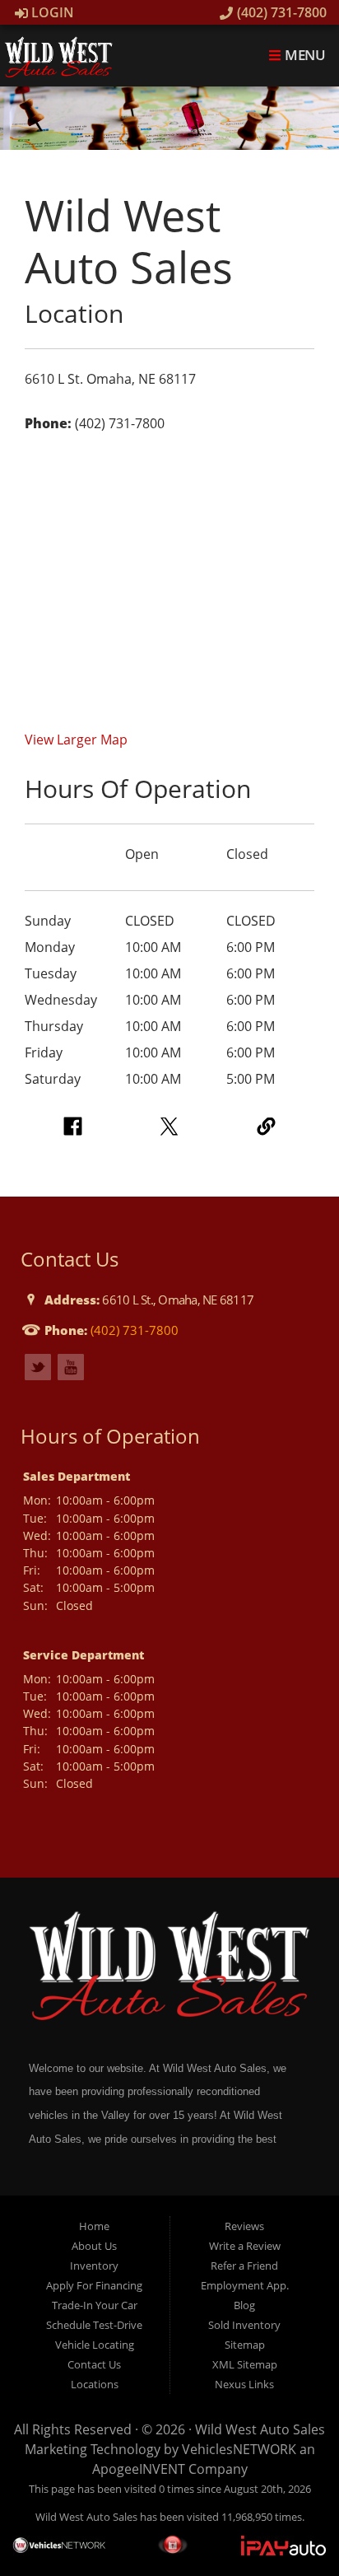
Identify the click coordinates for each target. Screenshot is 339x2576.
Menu (304, 55)
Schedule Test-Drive (94, 2325)
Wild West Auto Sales (260, 2429)
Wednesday (61, 1000)
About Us (94, 2246)
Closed (247, 854)
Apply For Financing (94, 2285)
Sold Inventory (244, 2325)
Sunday (48, 921)
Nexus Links (244, 2384)
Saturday (53, 1079)
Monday (50, 947)
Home (94, 2226)
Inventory (94, 2266)
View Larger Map (76, 740)
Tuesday (51, 973)
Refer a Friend (244, 2266)
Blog (244, 2305)
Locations (95, 2384)
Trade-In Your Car (95, 2305)
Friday (44, 1052)
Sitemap (245, 2345)
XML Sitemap (245, 2364)
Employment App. (245, 2285)
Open (142, 854)
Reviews (244, 2226)
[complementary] (290, 2527)
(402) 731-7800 (280, 12)
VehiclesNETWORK (239, 2449)
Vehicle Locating (95, 2345)
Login (51, 12)
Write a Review (245, 2246)
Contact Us (94, 2364)
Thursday (54, 1026)
